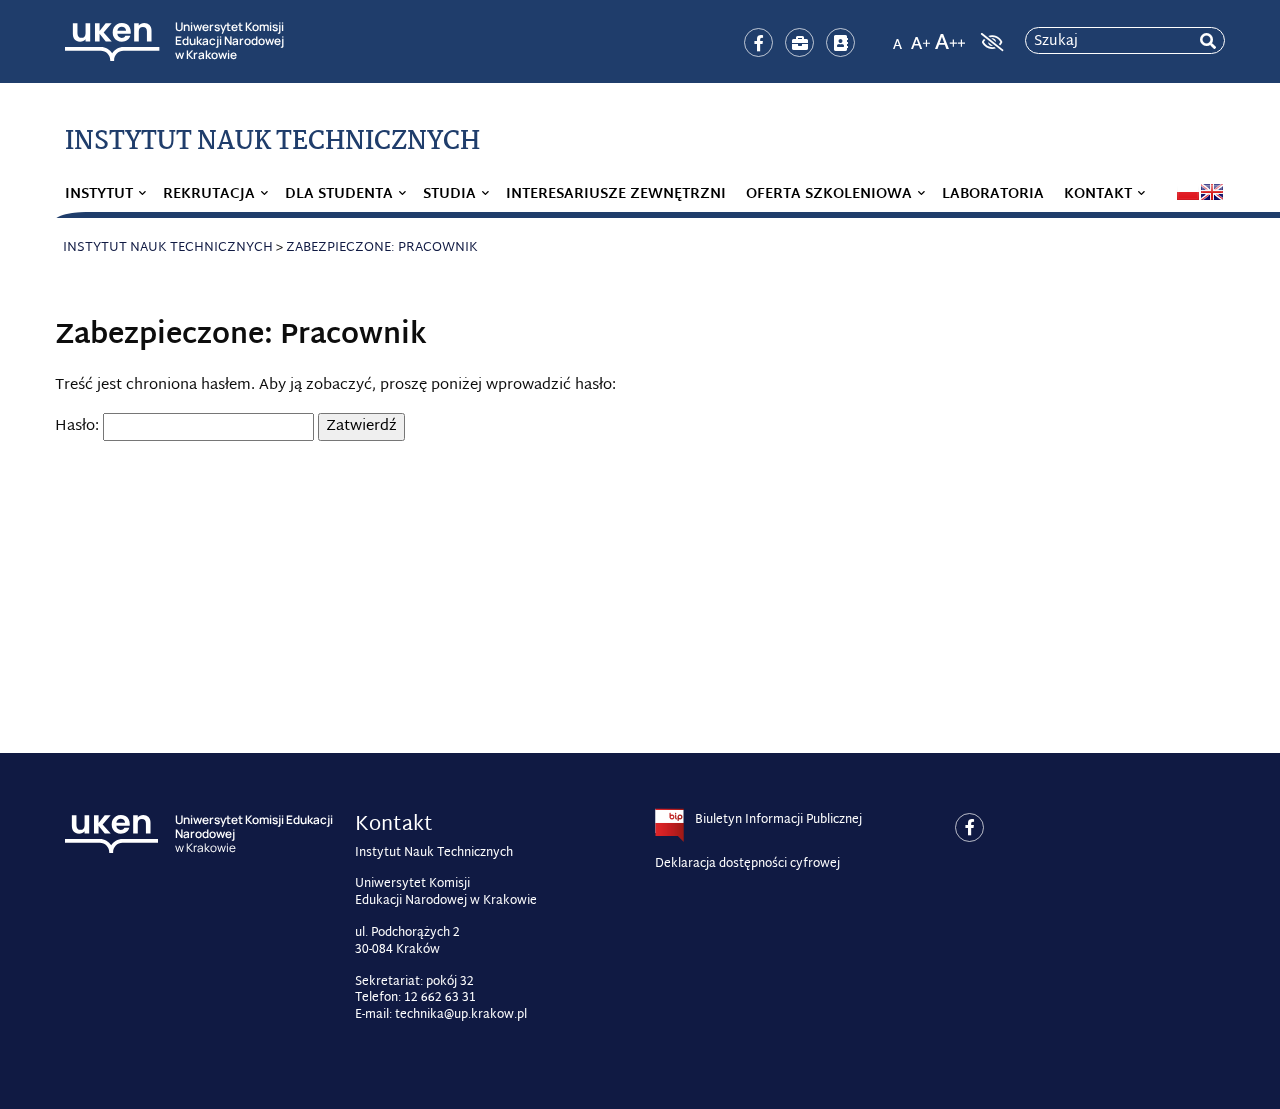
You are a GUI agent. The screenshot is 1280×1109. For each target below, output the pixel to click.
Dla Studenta (339, 194)
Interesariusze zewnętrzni (616, 194)
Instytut (99, 194)
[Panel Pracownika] (799, 42)
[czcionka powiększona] (921, 36)
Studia (449, 194)
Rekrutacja (209, 194)
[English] (1212, 192)
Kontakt (1098, 194)
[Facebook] (758, 42)
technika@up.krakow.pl (461, 1015)
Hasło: (79, 426)
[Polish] (1188, 192)
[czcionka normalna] (897, 36)
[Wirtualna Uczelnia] (840, 42)
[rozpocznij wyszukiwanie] (1208, 41)
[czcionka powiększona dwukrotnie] (950, 36)
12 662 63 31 (440, 998)
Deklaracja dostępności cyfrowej (747, 864)
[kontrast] (990, 42)
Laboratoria (993, 194)
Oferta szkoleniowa (829, 194)
